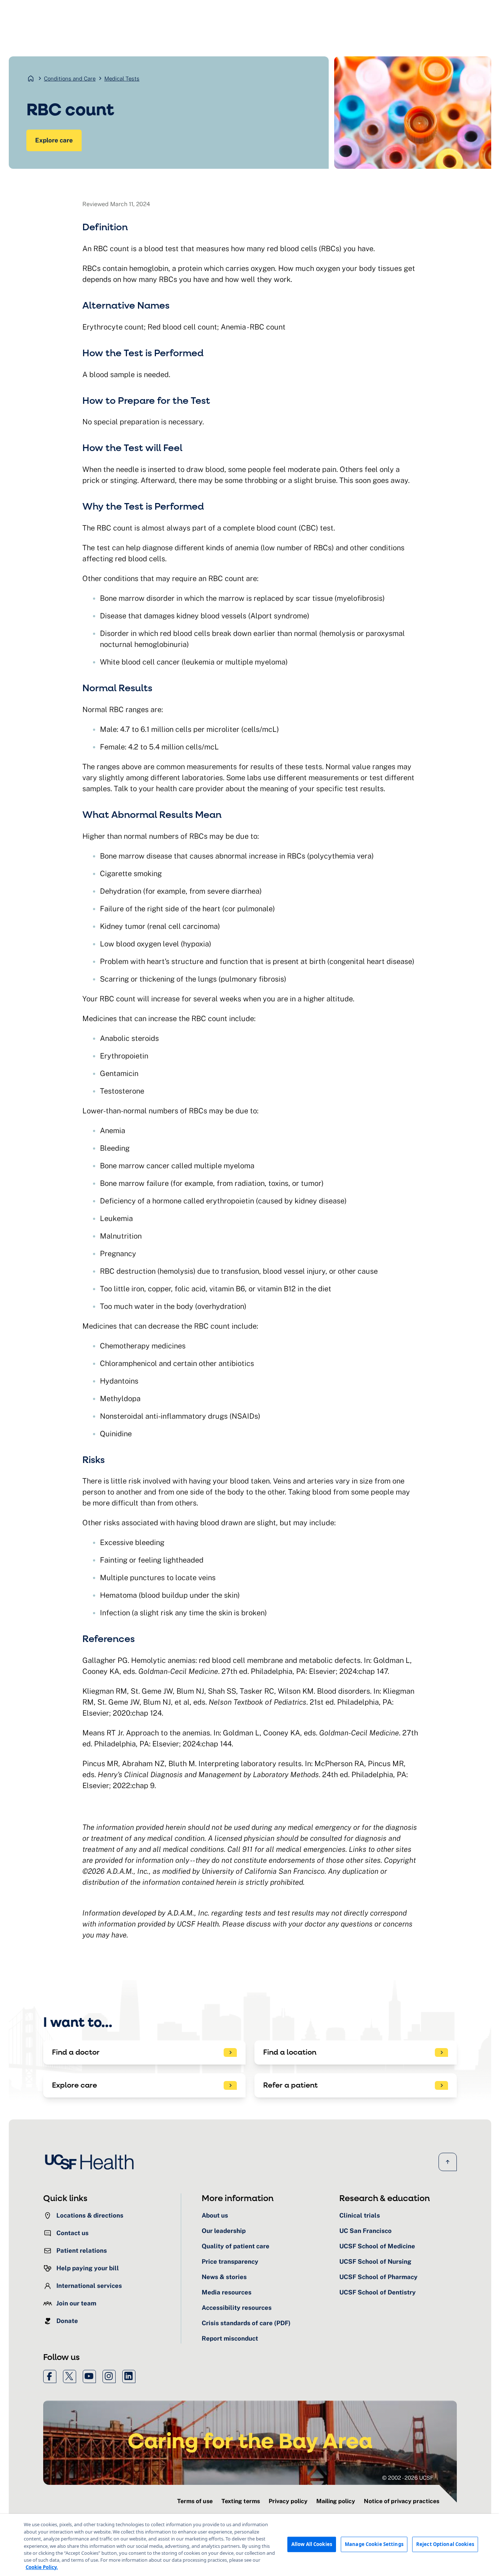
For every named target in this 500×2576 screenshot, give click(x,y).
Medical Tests (122, 79)
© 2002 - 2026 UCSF (408, 2478)
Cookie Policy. (42, 2567)
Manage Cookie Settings (374, 2544)
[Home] (92, 2162)
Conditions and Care (70, 79)
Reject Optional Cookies (445, 2544)
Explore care (54, 140)
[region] (250, 2545)
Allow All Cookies (312, 2544)
